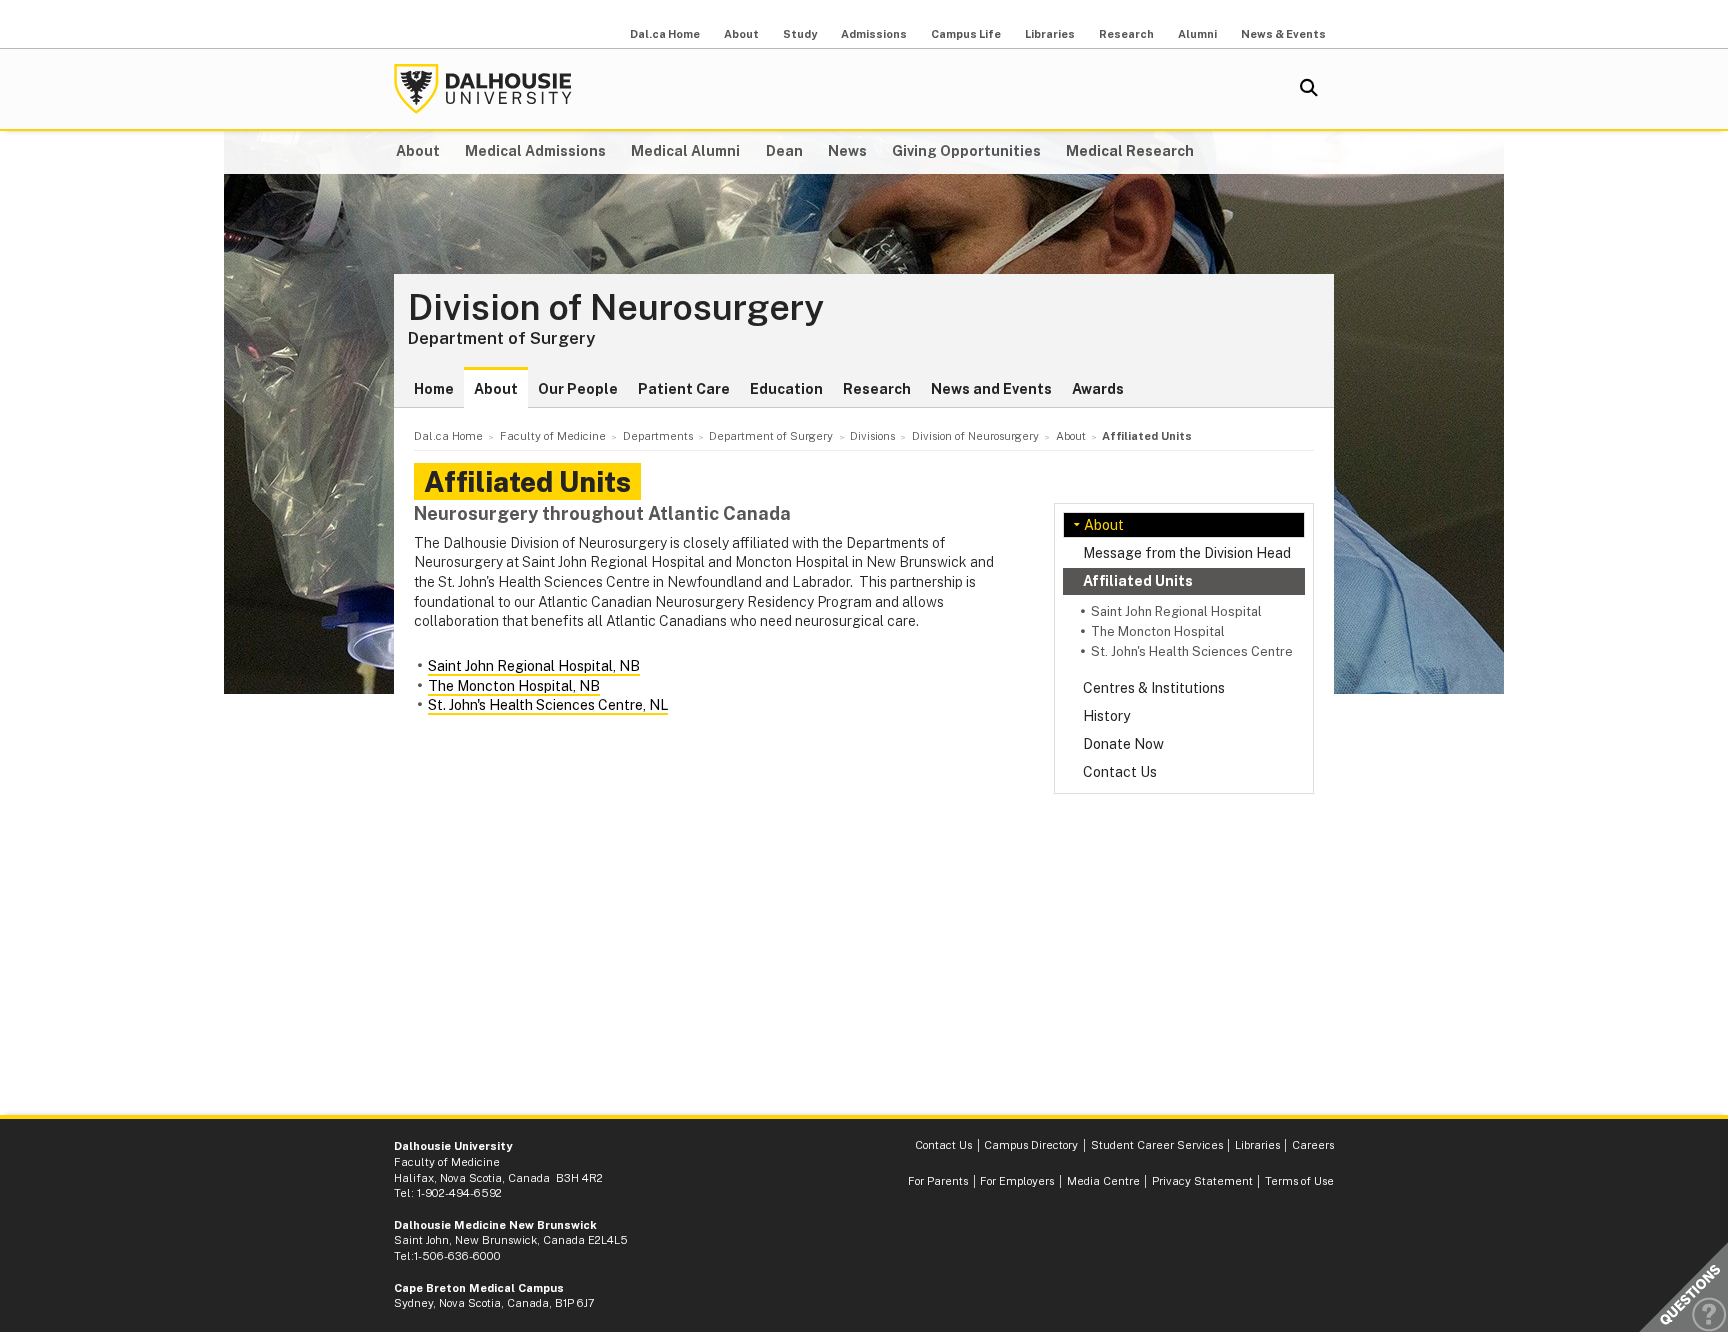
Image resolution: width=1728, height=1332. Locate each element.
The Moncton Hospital (1158, 631)
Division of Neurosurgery (616, 308)
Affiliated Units (1138, 581)
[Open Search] (1309, 89)
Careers (1313, 1145)
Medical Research (1130, 151)
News (847, 151)
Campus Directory (1031, 1145)
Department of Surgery (501, 338)
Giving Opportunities (966, 151)
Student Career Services (1157, 1145)
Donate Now (1123, 744)
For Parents (938, 1181)
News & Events (1283, 34)
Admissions (874, 34)
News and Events (991, 389)
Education (786, 389)
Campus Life (966, 34)
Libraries (1050, 34)
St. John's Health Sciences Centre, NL (548, 705)
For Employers (1017, 1181)
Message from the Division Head (1187, 553)
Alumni (1197, 34)
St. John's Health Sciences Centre (1192, 651)
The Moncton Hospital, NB (514, 686)
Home (434, 389)
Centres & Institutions (1154, 688)
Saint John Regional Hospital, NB (534, 666)
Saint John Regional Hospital (1176, 611)
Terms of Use (1299, 1181)
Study (800, 34)
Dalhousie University (483, 89)
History (1106, 716)
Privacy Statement (1202, 1181)
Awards (1098, 389)
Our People (578, 389)
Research (1126, 34)
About (741, 34)
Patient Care (684, 389)
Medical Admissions (535, 151)
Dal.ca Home (665, 34)
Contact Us (1120, 772)
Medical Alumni (685, 151)
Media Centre (1103, 1181)
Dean (784, 151)
